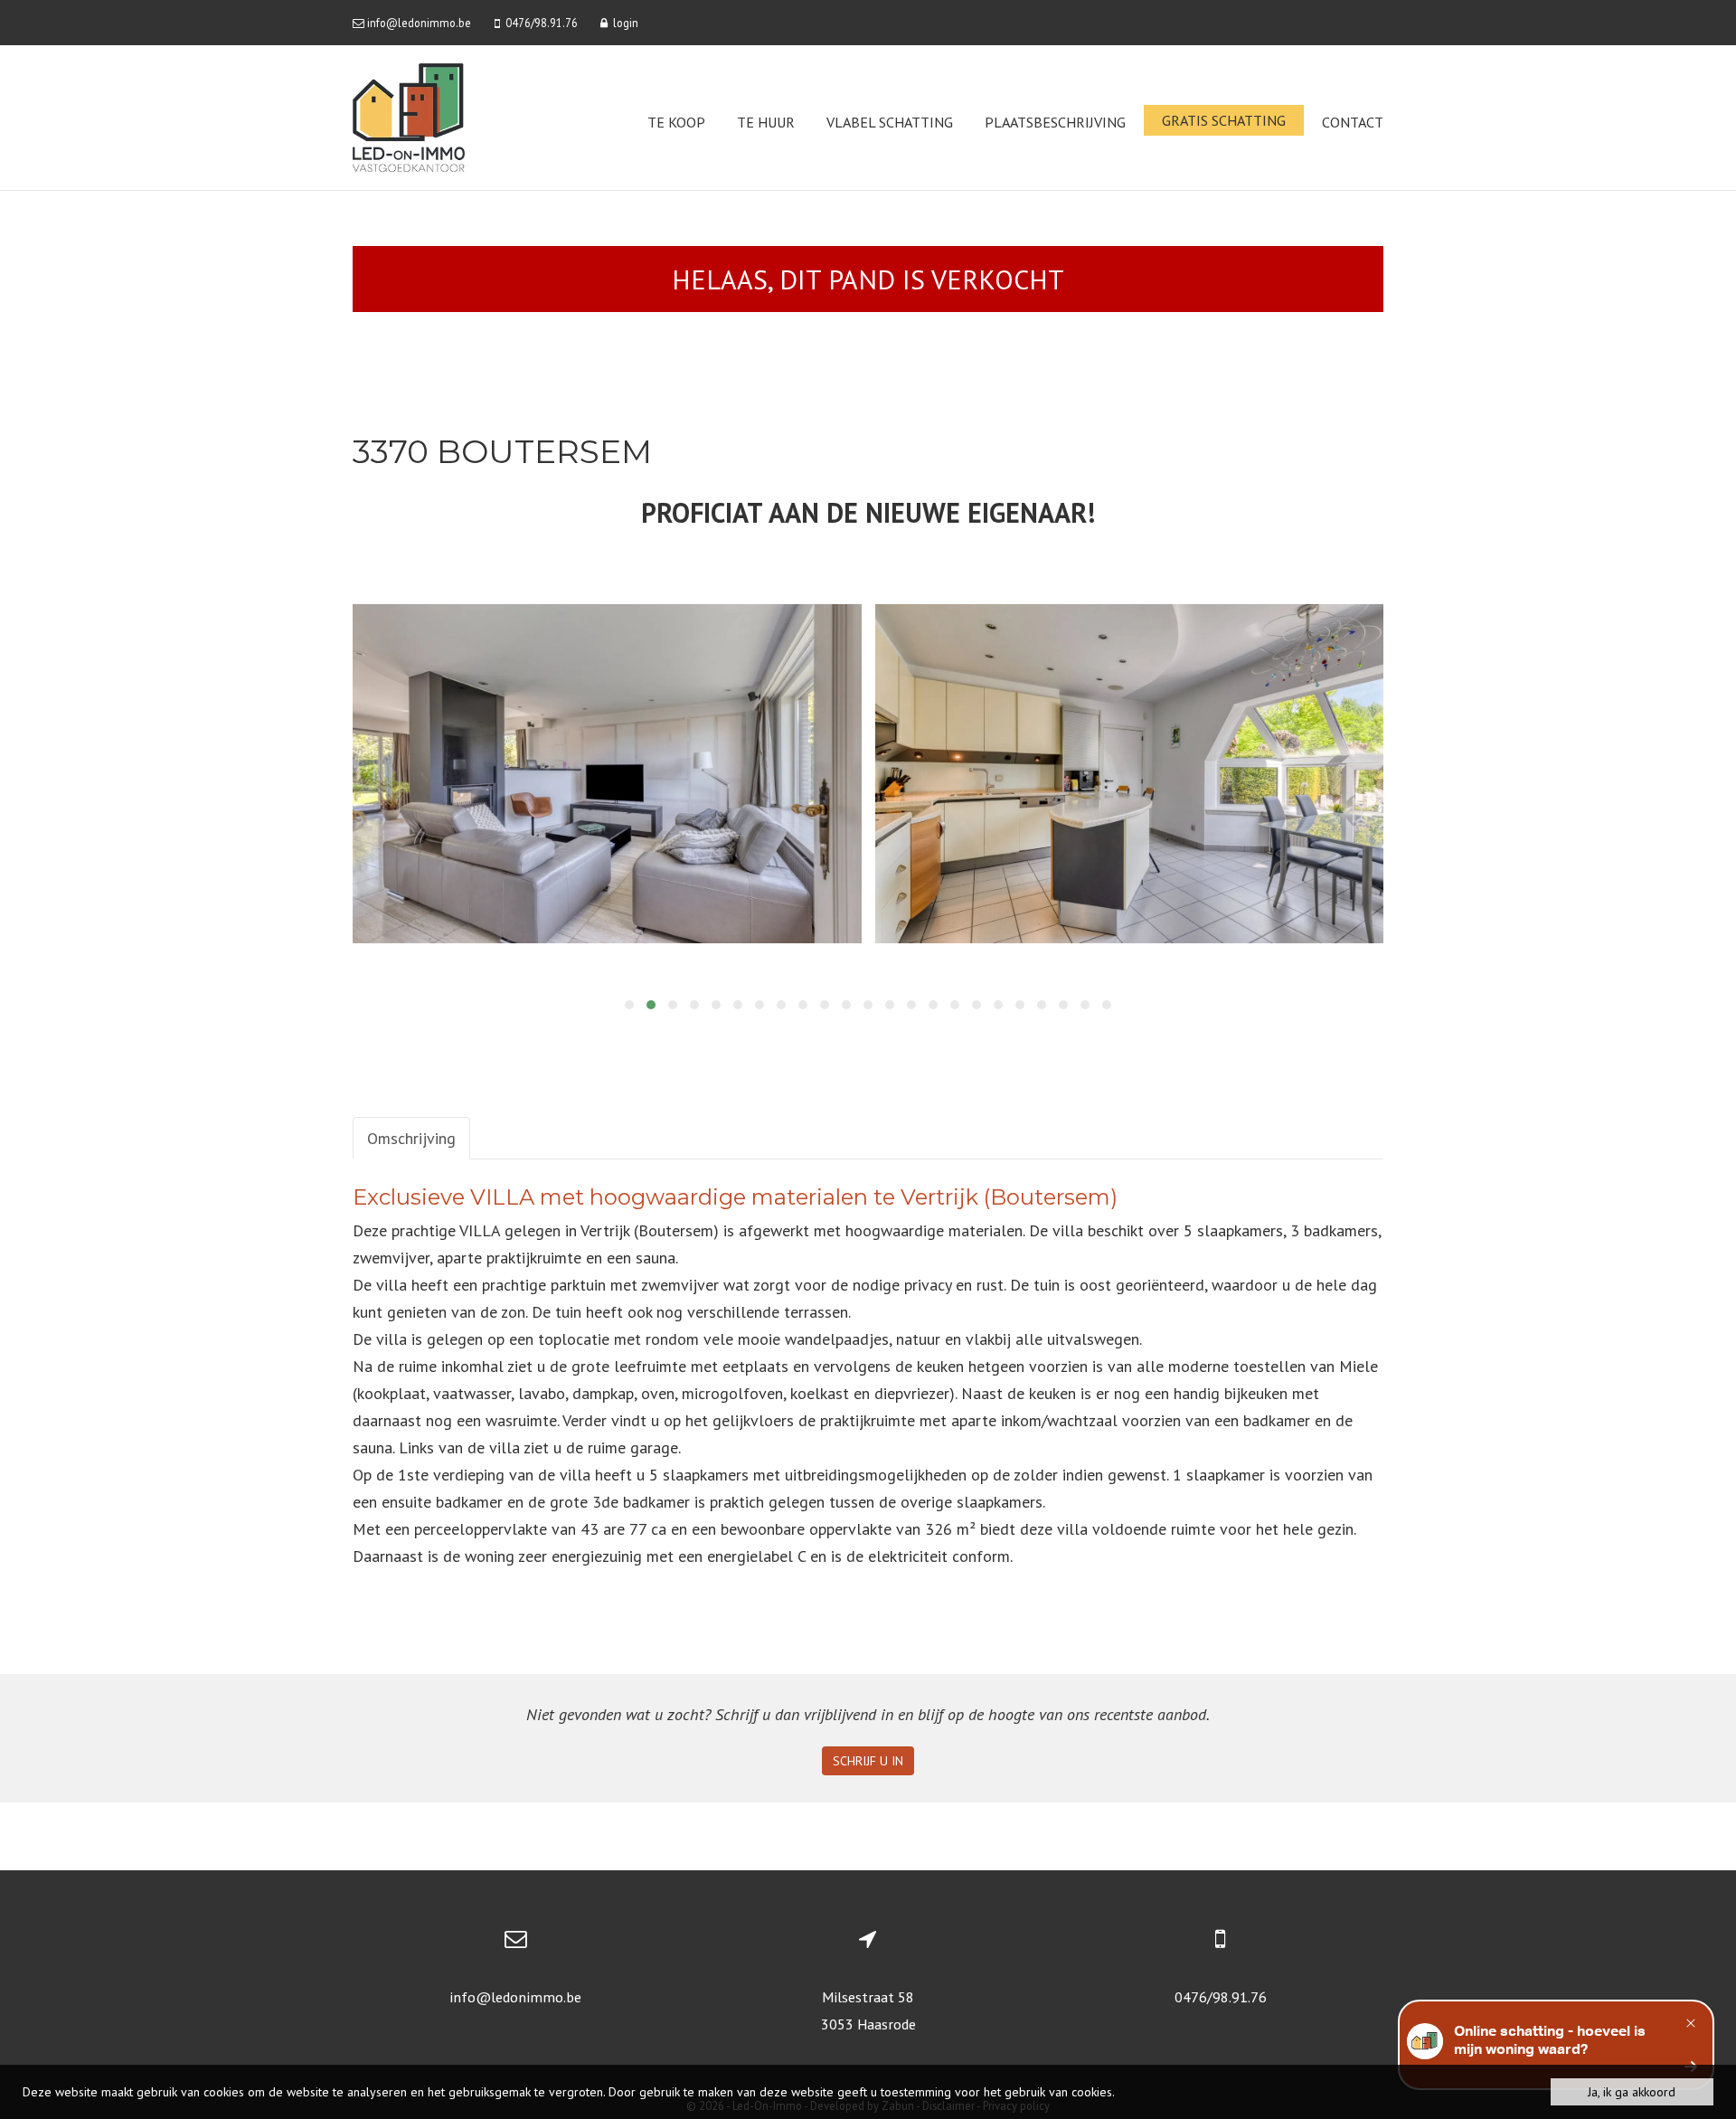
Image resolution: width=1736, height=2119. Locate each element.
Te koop (676, 122)
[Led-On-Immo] (409, 116)
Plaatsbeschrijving (1055, 122)
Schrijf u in (868, 1761)
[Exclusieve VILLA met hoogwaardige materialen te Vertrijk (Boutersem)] (607, 774)
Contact (1353, 122)
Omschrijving (411, 1138)
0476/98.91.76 (1221, 1997)
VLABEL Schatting (890, 122)
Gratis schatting (1224, 120)
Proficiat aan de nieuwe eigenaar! (868, 512)
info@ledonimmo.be (515, 1997)
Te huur (766, 122)
